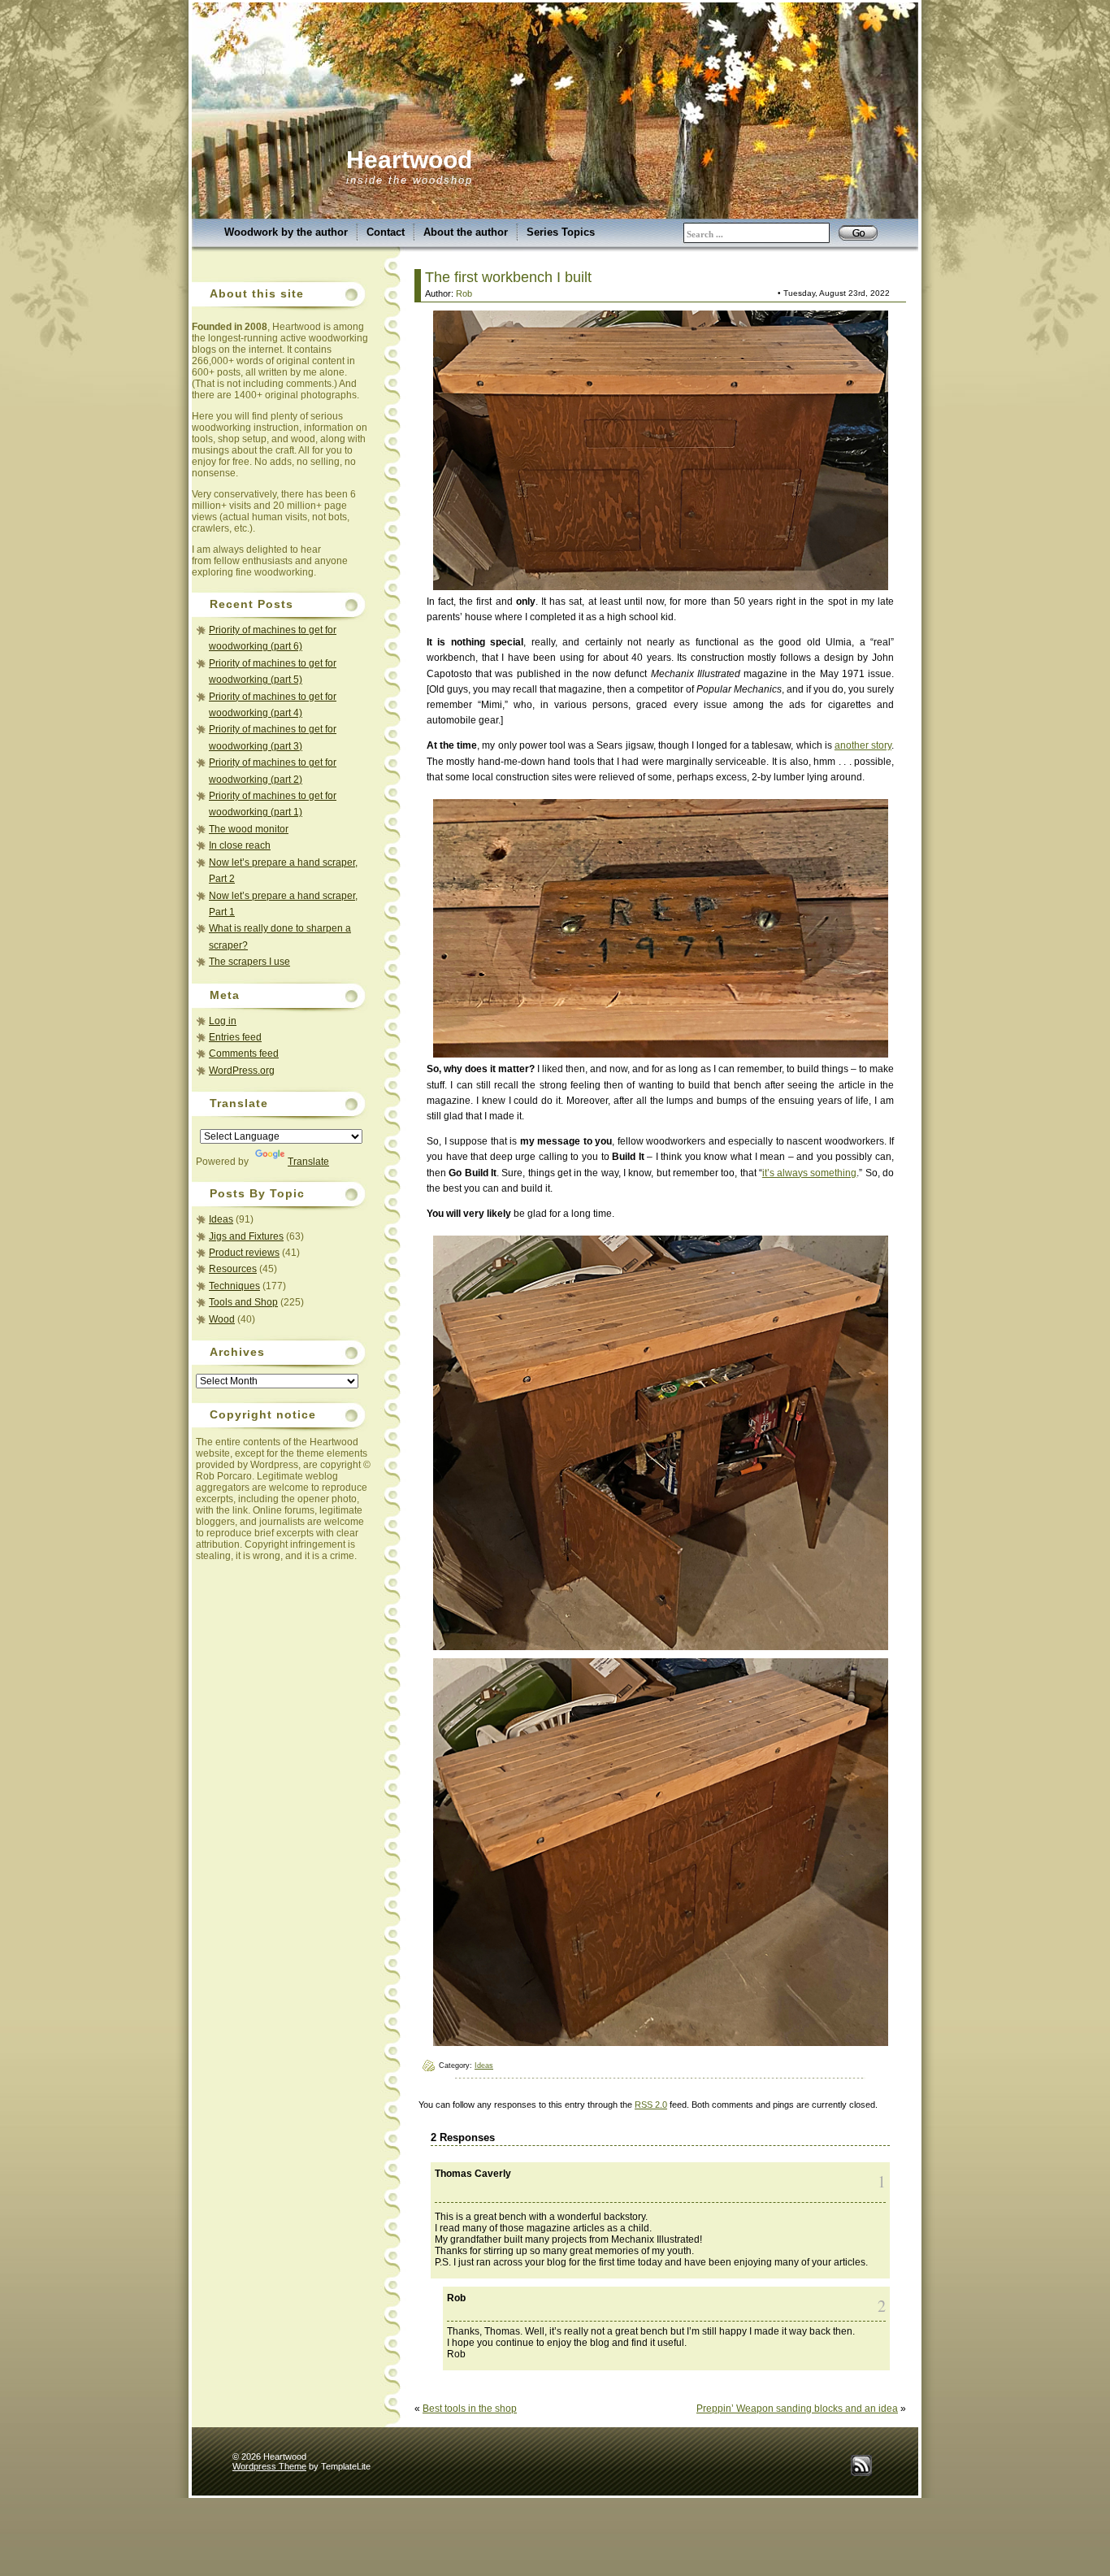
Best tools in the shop (470, 2409)
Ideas (221, 1219)
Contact (386, 232)
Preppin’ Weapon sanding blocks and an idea (797, 2409)
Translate (308, 1162)
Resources (233, 1269)
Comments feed (244, 1053)
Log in (223, 1021)
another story (863, 745)
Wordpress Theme (269, 2466)
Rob (464, 293)
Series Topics (561, 232)
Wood (222, 1319)
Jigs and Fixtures (246, 1236)
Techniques (234, 1286)
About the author (466, 232)
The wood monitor (249, 829)
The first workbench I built (508, 277)
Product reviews (244, 1253)
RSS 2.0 (651, 2105)
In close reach (240, 845)
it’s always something (810, 1173)
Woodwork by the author (286, 232)
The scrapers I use (249, 962)
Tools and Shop (243, 1302)
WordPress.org (242, 1071)
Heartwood (409, 160)
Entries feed (235, 1037)
